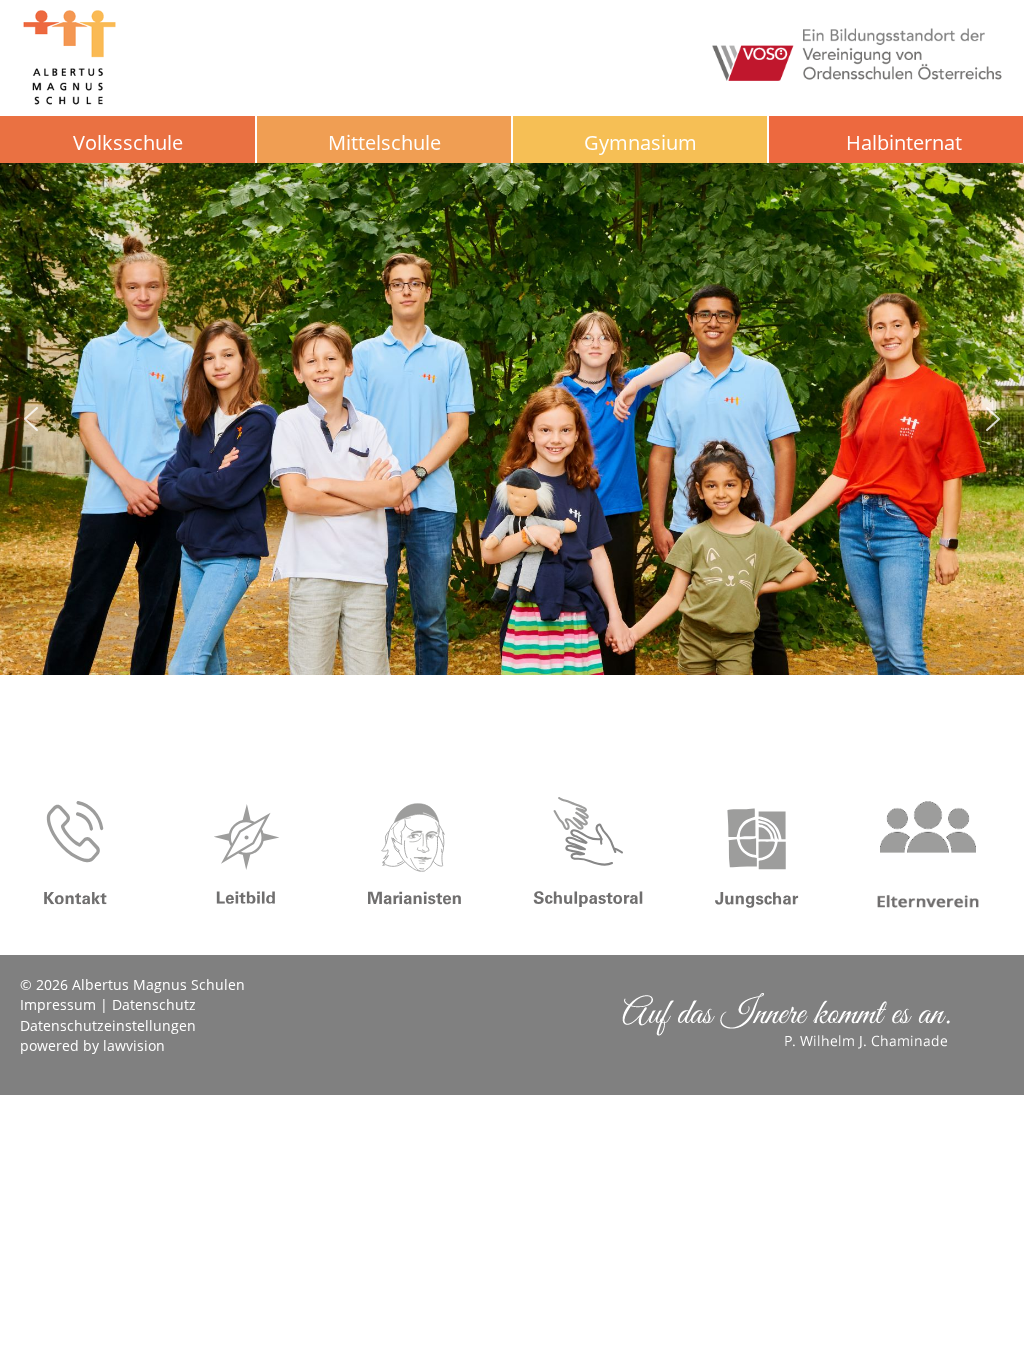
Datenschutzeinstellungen (108, 1025)
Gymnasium (640, 142)
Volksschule (128, 142)
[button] (31, 419)
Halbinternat (904, 143)
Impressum (58, 1004)
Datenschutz (154, 1004)
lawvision (134, 1045)
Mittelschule (384, 142)
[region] (512, 419)
